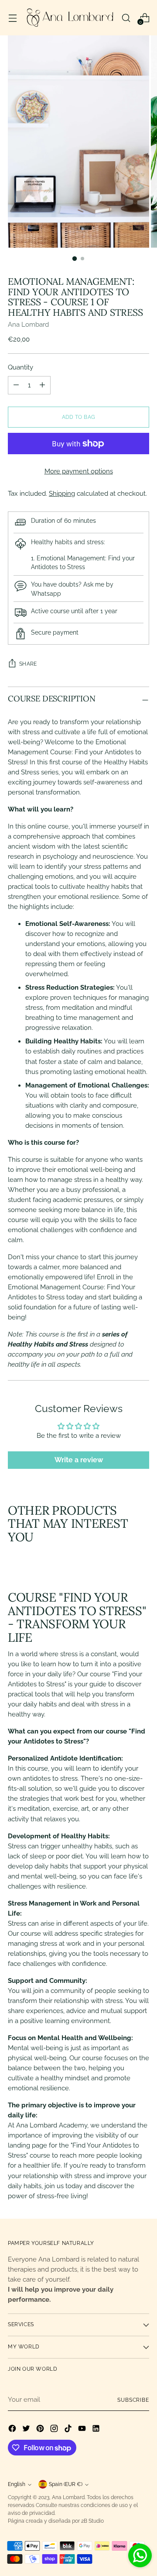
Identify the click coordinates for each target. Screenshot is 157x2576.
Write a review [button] (79, 1460)
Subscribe (133, 2400)
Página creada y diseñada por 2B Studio (56, 2521)
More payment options (79, 471)
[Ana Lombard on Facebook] (13, 2430)
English (17, 2484)
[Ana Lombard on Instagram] (55, 2430)
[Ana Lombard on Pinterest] (41, 2430)
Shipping (62, 494)
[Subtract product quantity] (42, 385)
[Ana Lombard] (69, 18)
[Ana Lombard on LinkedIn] (97, 2430)
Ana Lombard (28, 325)
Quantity (20, 367)
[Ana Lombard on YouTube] (83, 2430)
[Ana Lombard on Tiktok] (69, 2430)
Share (28, 664)
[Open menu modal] (12, 18)
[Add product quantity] (16, 385)
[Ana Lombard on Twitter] (27, 2430)
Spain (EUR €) (66, 2484)
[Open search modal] (126, 18)
